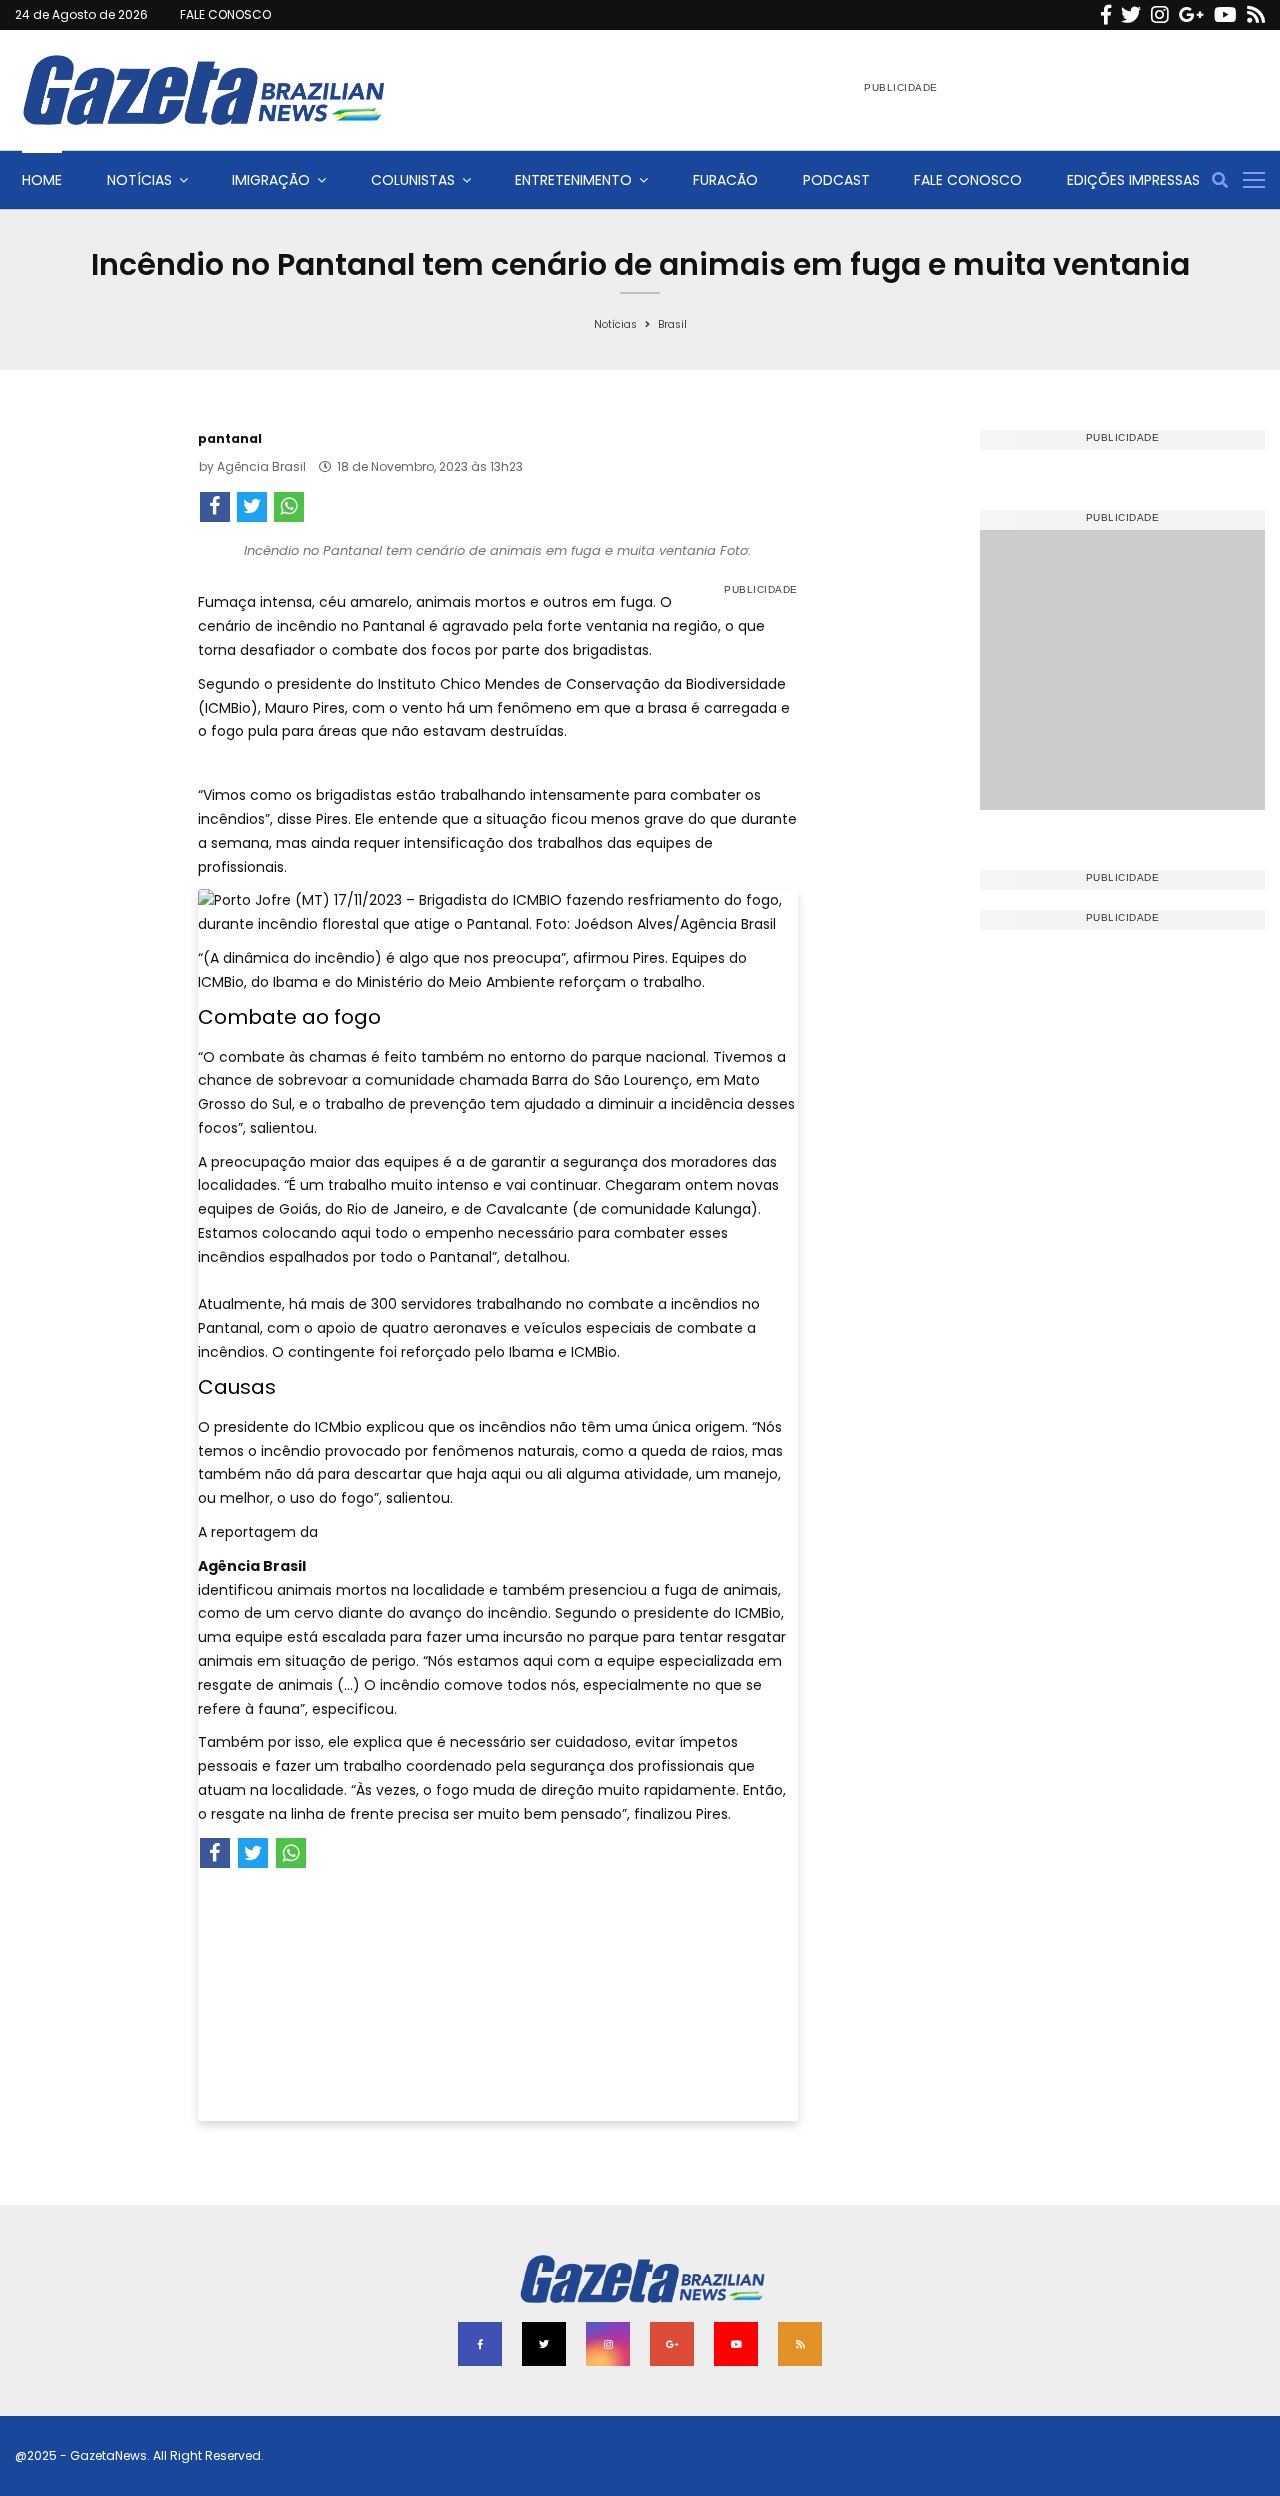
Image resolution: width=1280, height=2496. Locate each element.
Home (42, 180)
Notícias (139, 180)
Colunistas (413, 180)
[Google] (1191, 15)
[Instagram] (1160, 15)
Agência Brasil (261, 466)
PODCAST (836, 180)
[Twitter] (1131, 15)
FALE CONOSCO (225, 14)
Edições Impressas (1133, 180)
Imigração (271, 180)
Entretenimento (573, 180)
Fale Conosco (968, 180)
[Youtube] (1225, 15)
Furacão (725, 180)
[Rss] (1256, 15)
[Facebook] (1106, 15)
